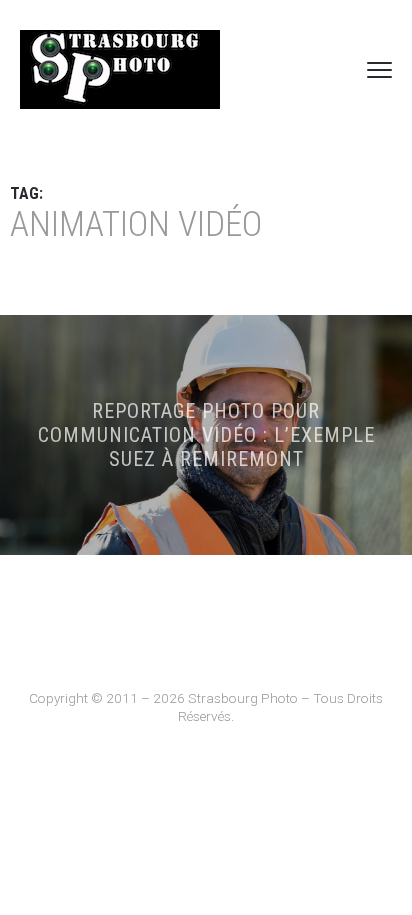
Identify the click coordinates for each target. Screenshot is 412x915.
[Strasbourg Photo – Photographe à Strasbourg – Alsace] (120, 69)
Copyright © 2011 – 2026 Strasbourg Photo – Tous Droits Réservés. (206, 707)
